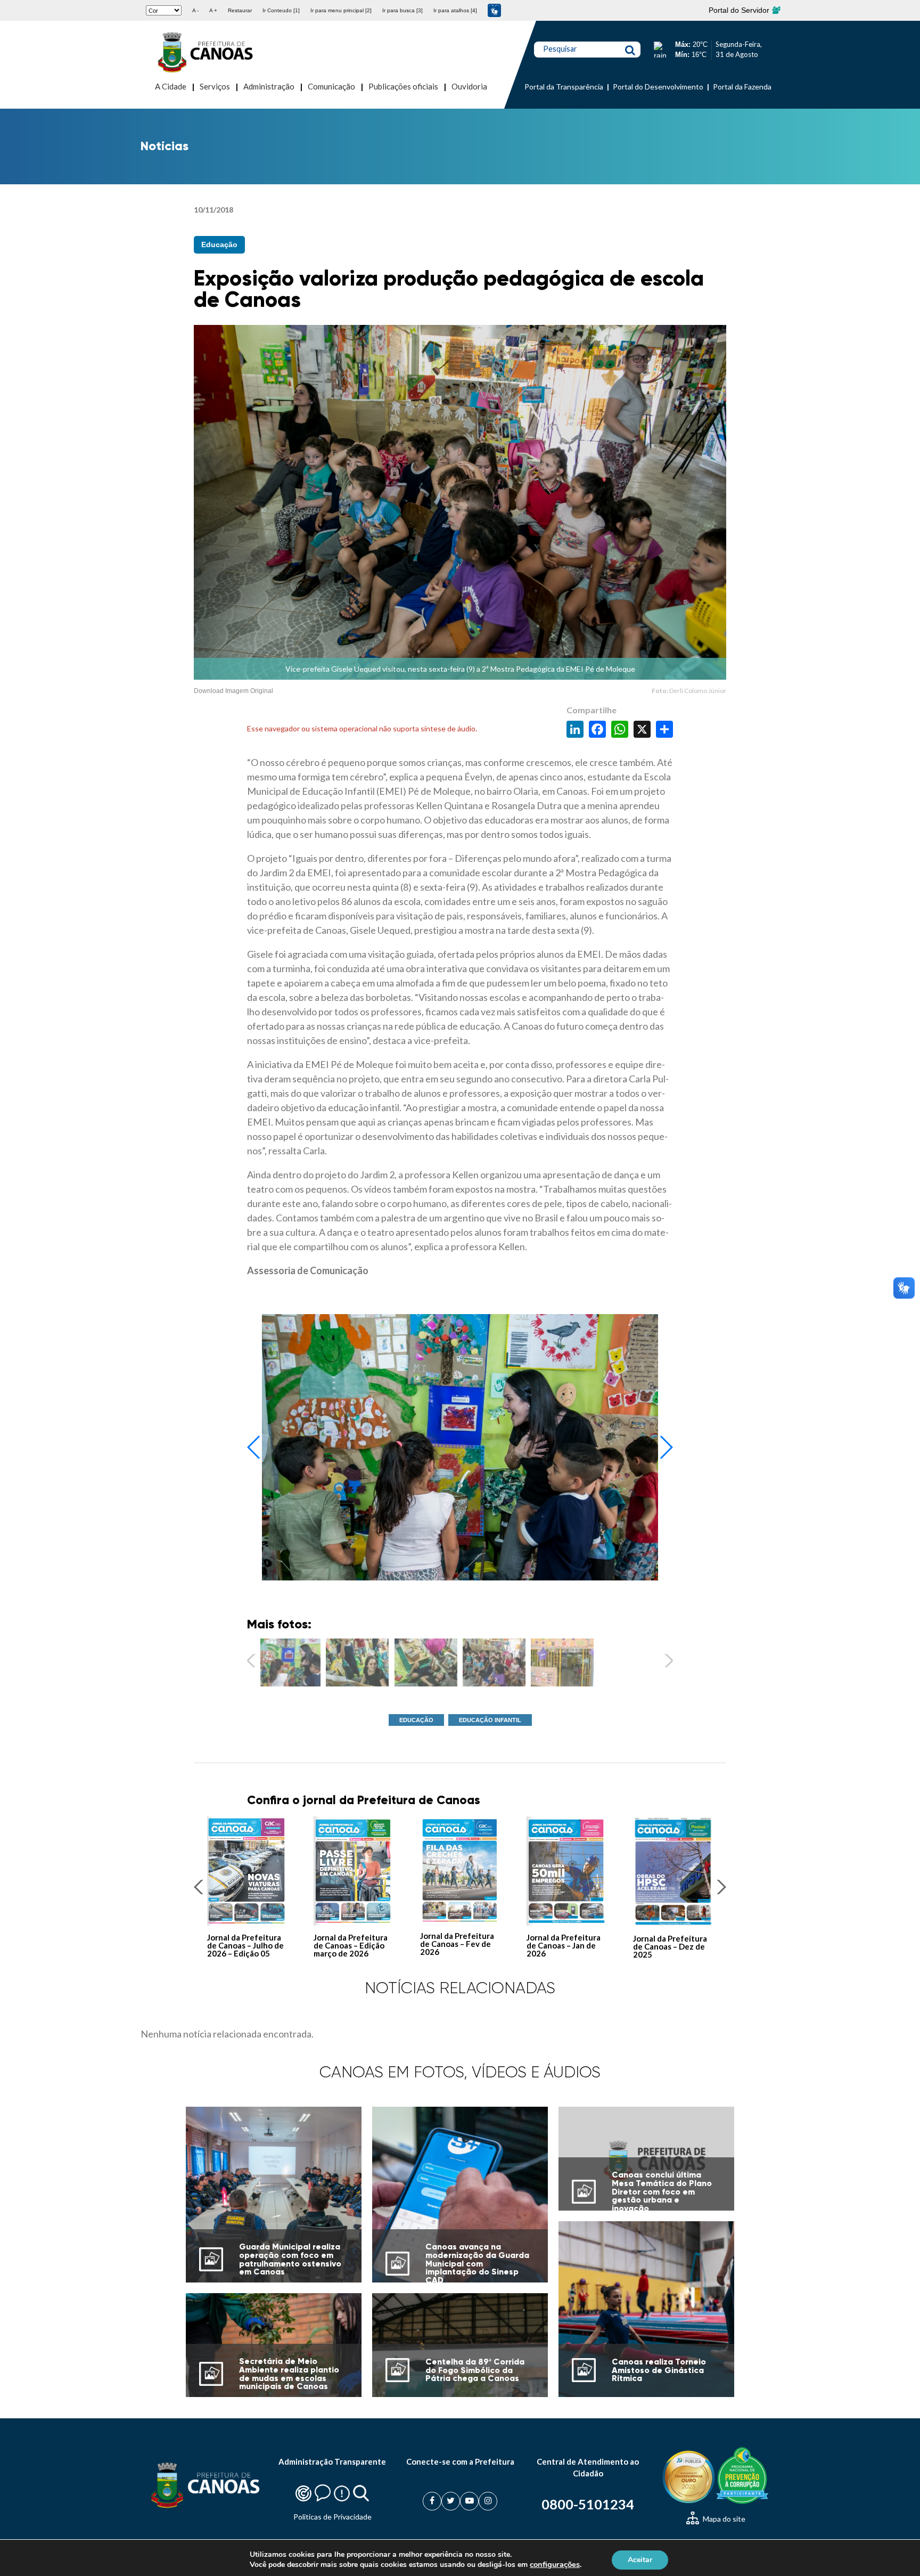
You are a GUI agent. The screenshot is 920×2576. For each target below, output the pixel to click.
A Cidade (171, 86)
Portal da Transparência (564, 87)
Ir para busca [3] (402, 10)
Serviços (215, 86)
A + (213, 10)
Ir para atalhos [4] (455, 10)
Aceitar (640, 2559)
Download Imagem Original (233, 691)
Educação (219, 244)
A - (195, 10)
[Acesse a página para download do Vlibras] (494, 10)
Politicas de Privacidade (332, 2517)
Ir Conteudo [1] (281, 10)
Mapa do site (723, 2519)
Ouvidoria (469, 86)
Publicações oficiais (403, 86)
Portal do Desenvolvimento (658, 87)
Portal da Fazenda (742, 87)
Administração (269, 86)
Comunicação (331, 86)
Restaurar (240, 10)
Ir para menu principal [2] (341, 10)
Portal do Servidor (740, 10)
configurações (555, 2564)
